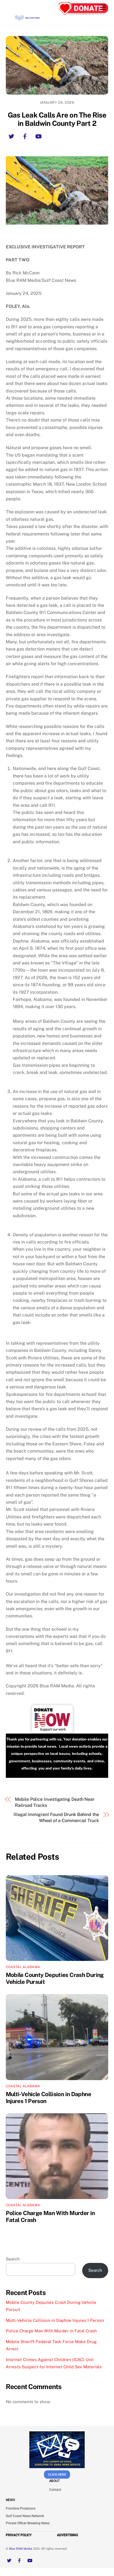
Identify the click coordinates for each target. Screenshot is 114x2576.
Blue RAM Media (21, 2549)
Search (13, 2259)
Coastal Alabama (23, 1967)
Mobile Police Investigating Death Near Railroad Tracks (55, 1802)
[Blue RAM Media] (27, 19)
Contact (55, 2490)
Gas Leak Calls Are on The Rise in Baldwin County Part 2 (57, 119)
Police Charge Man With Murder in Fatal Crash (51, 2331)
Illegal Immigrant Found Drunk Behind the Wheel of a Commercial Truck (56, 1817)
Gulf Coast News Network (25, 2516)
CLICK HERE (57, 2474)
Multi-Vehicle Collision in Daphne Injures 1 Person (55, 2320)
